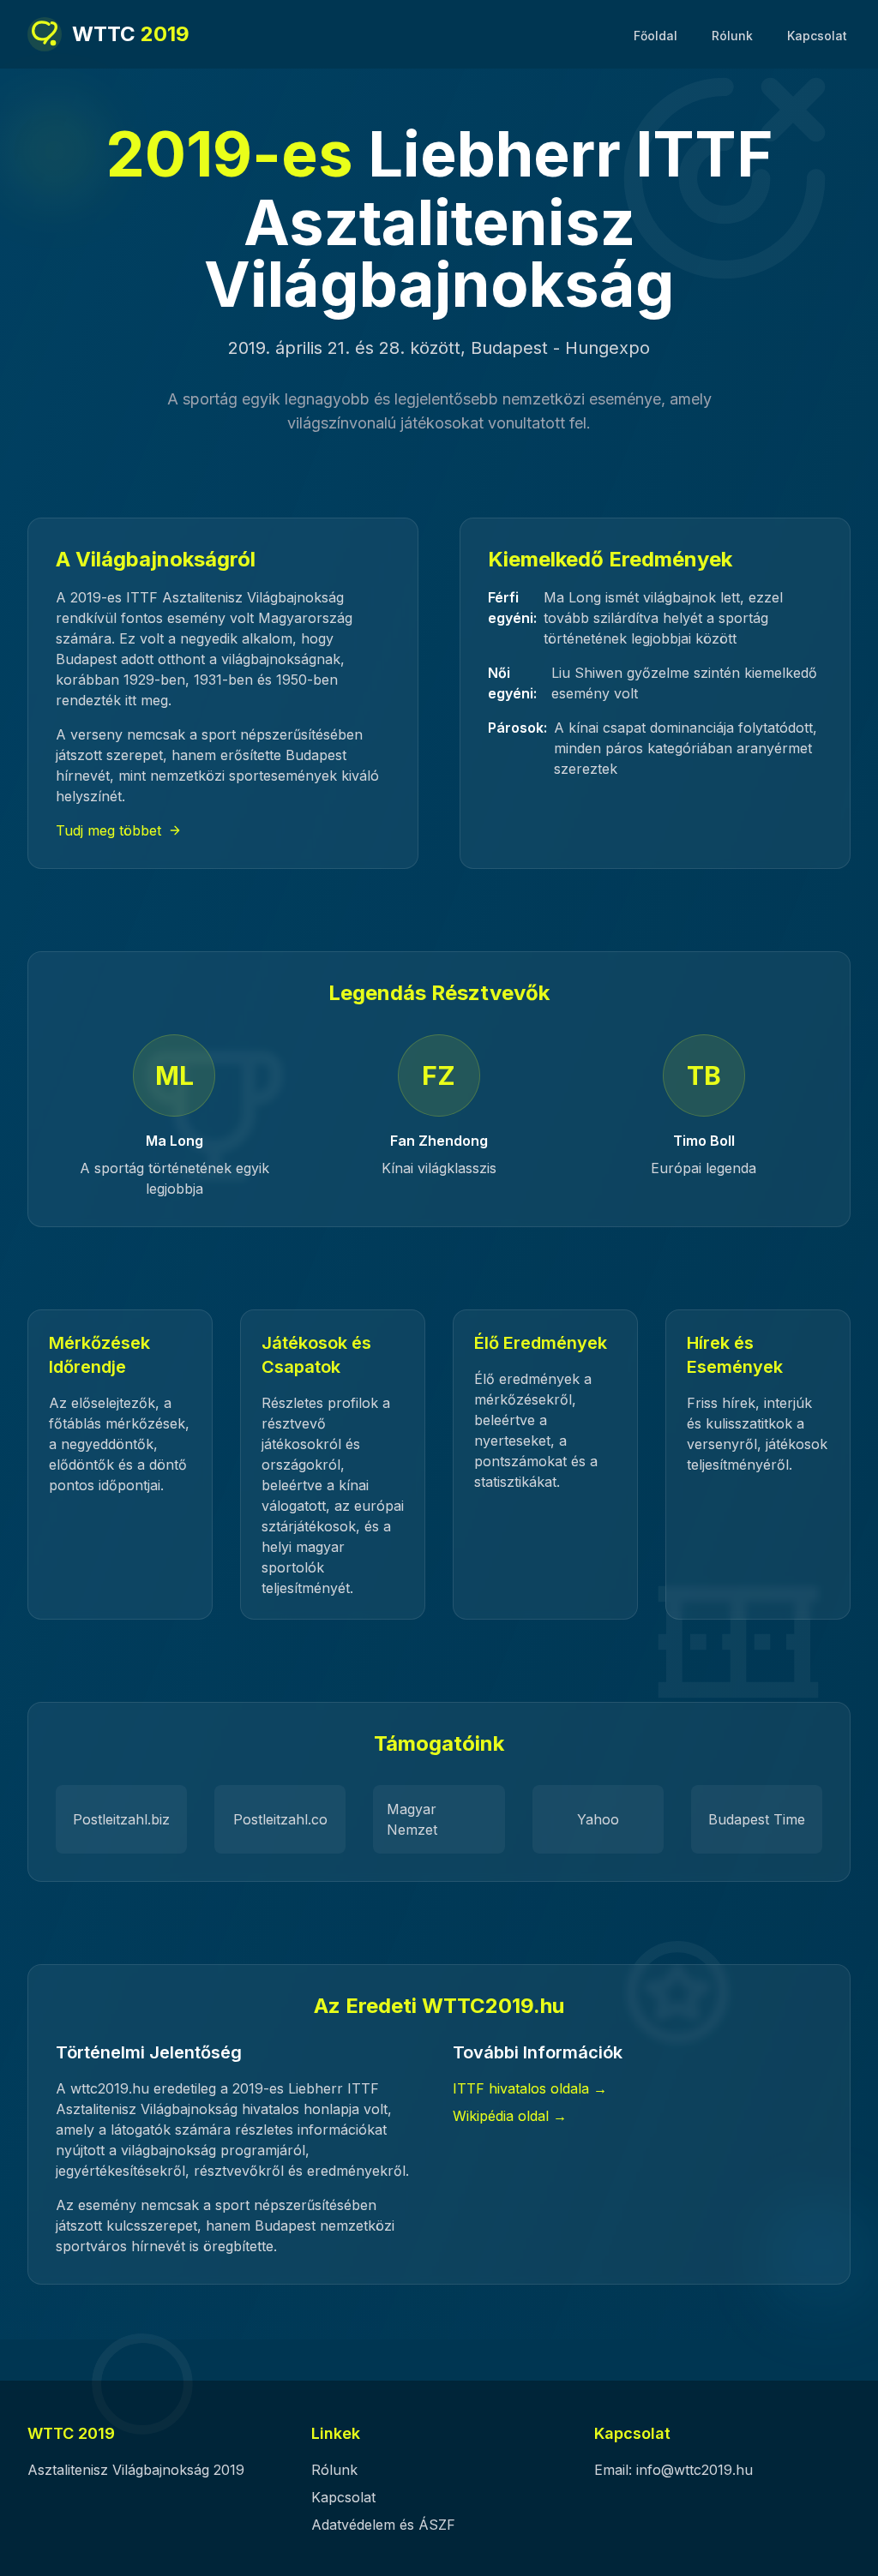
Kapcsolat (817, 36)
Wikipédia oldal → (510, 2116)
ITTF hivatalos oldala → (530, 2088)
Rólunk (732, 36)
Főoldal (655, 36)
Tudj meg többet (108, 830)
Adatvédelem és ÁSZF (383, 2525)
